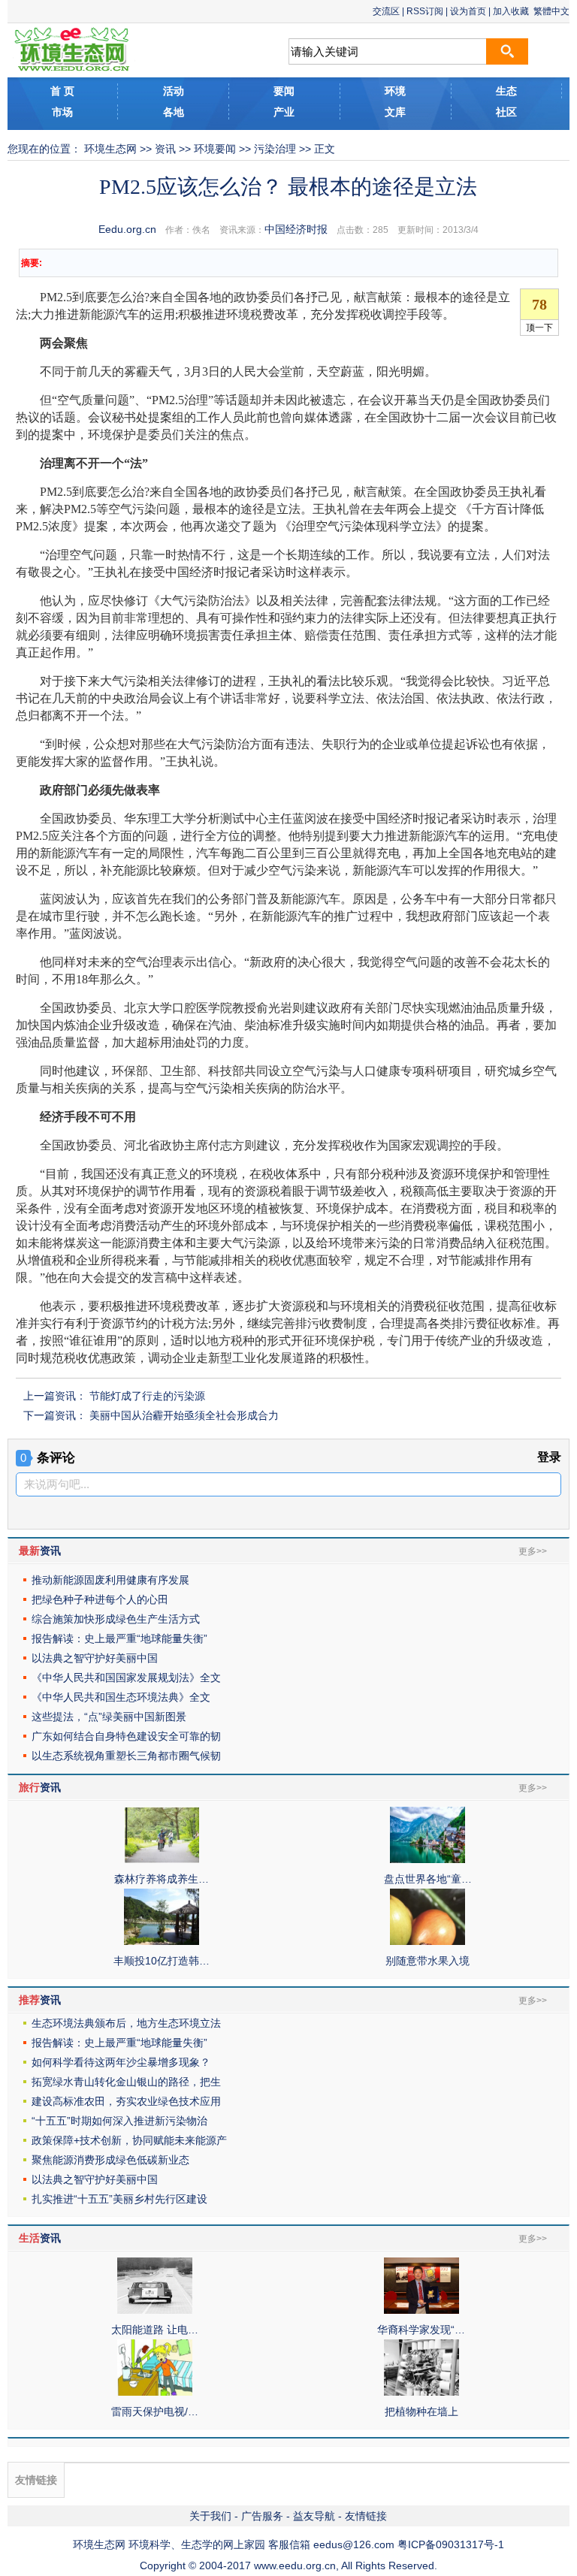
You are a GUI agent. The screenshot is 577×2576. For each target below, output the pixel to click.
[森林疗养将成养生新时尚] (162, 1859)
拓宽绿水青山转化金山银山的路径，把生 (126, 2082)
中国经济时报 (296, 229)
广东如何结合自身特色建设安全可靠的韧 (126, 1736)
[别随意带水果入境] (427, 1941)
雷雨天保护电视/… (155, 2411)
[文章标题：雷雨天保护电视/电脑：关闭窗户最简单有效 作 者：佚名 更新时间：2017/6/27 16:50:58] (155, 2392)
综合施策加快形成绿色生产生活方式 (116, 1619)
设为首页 (468, 11)
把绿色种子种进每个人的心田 (100, 1599)
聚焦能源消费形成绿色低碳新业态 (110, 2160)
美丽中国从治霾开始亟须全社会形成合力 (184, 1415)
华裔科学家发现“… (421, 2330)
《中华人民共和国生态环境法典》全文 (121, 1697)
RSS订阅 (425, 11)
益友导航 (314, 2516)
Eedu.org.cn (127, 229)
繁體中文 (551, 11)
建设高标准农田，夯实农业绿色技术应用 (126, 2101)
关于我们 (210, 2516)
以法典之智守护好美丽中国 (95, 1658)
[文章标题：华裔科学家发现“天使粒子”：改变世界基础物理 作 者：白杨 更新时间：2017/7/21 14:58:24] (421, 2310)
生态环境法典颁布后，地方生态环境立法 (126, 2023)
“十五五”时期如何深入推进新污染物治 (119, 2121)
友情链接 (366, 2516)
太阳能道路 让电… (155, 2330)
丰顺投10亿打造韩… (162, 1961)
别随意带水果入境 (427, 1961)
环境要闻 (215, 149)
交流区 (386, 11)
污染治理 (275, 149)
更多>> (533, 1551)
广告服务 (262, 2516)
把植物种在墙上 (421, 2411)
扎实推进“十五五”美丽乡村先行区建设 (119, 2199)
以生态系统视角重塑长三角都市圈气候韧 (126, 1756)
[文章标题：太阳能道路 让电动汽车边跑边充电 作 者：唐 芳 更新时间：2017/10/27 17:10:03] (155, 2310)
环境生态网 (110, 149)
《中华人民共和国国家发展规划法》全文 (126, 1678)
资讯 (165, 149)
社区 (506, 112)
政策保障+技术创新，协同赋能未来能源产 (129, 2140)
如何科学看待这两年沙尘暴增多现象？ (121, 2062)
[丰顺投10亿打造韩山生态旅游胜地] (162, 1941)
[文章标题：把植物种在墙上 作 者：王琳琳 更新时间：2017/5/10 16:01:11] (421, 2392)
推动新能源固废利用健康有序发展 (110, 1580)
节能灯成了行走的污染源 (147, 1396)
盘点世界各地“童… (428, 1879)
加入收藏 (511, 11)
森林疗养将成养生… (162, 1879)
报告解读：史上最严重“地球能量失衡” (119, 1638)
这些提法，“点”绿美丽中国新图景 (109, 1717)
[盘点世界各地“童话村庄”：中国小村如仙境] (427, 1859)
